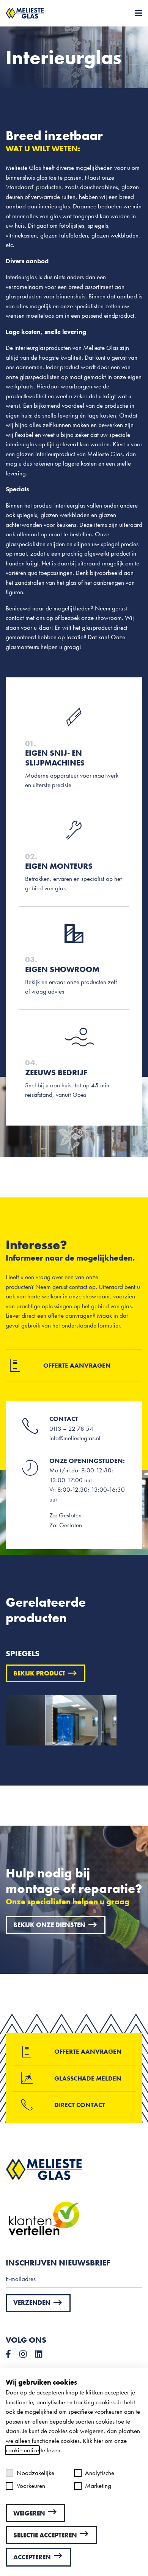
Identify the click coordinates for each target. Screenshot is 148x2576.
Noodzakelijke (35, 2473)
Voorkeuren (31, 2486)
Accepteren (32, 2557)
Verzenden (32, 2303)
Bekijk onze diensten (49, 1925)
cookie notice (22, 2450)
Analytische (100, 2473)
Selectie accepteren (45, 2535)
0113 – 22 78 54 (71, 1429)
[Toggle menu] (136, 13)
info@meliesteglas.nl (75, 1438)
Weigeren (29, 2513)
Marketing (98, 2486)
